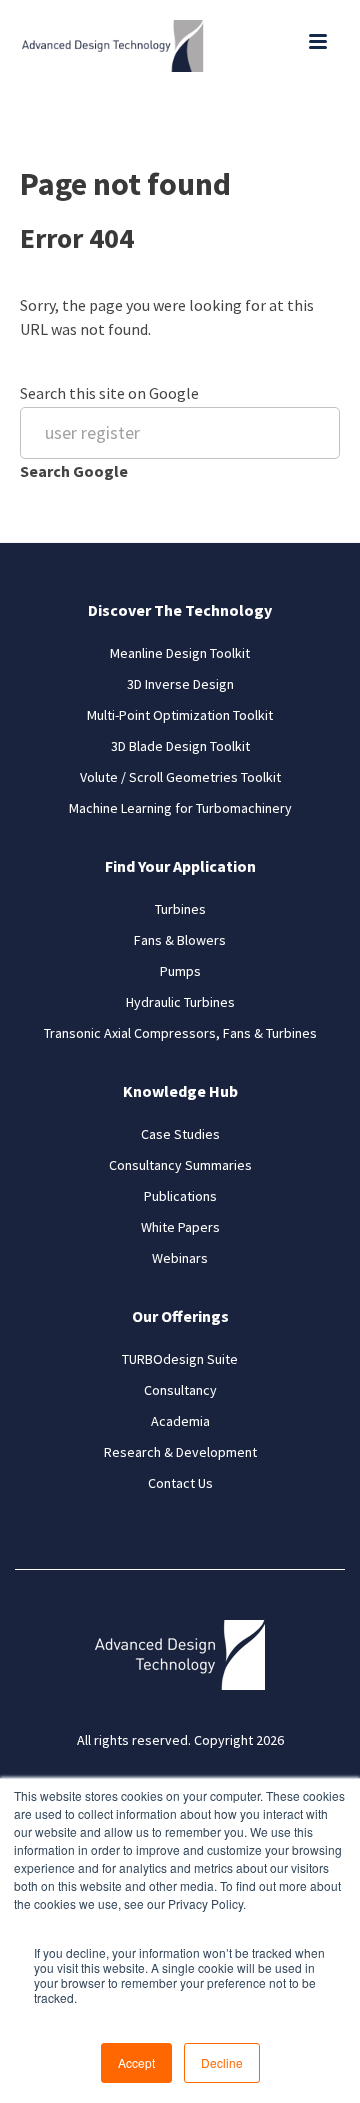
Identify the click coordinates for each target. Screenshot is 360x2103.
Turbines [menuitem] (180, 909)
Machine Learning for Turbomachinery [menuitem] (180, 808)
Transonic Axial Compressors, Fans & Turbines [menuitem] (180, 1033)
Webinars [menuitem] (180, 1258)
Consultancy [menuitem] (180, 1390)
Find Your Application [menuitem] (180, 866)
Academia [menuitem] (180, 1421)
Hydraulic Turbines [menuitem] (180, 1002)
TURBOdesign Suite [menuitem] (180, 1359)
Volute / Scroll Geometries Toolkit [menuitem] (180, 777)
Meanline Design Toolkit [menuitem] (180, 653)
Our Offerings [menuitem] (180, 1316)
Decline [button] (222, 2062)
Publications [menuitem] (180, 1196)
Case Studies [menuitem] (180, 1134)
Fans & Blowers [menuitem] (180, 940)
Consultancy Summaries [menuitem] (180, 1165)
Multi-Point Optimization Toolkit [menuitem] (180, 715)
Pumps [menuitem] (180, 971)
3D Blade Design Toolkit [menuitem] (180, 746)
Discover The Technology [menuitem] (180, 610)
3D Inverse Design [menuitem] (180, 684)
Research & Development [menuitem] (180, 1452)
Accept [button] (136, 2062)
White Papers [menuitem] (180, 1227)
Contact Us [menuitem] (180, 1483)
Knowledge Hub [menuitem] (180, 1091)
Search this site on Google (109, 393)
